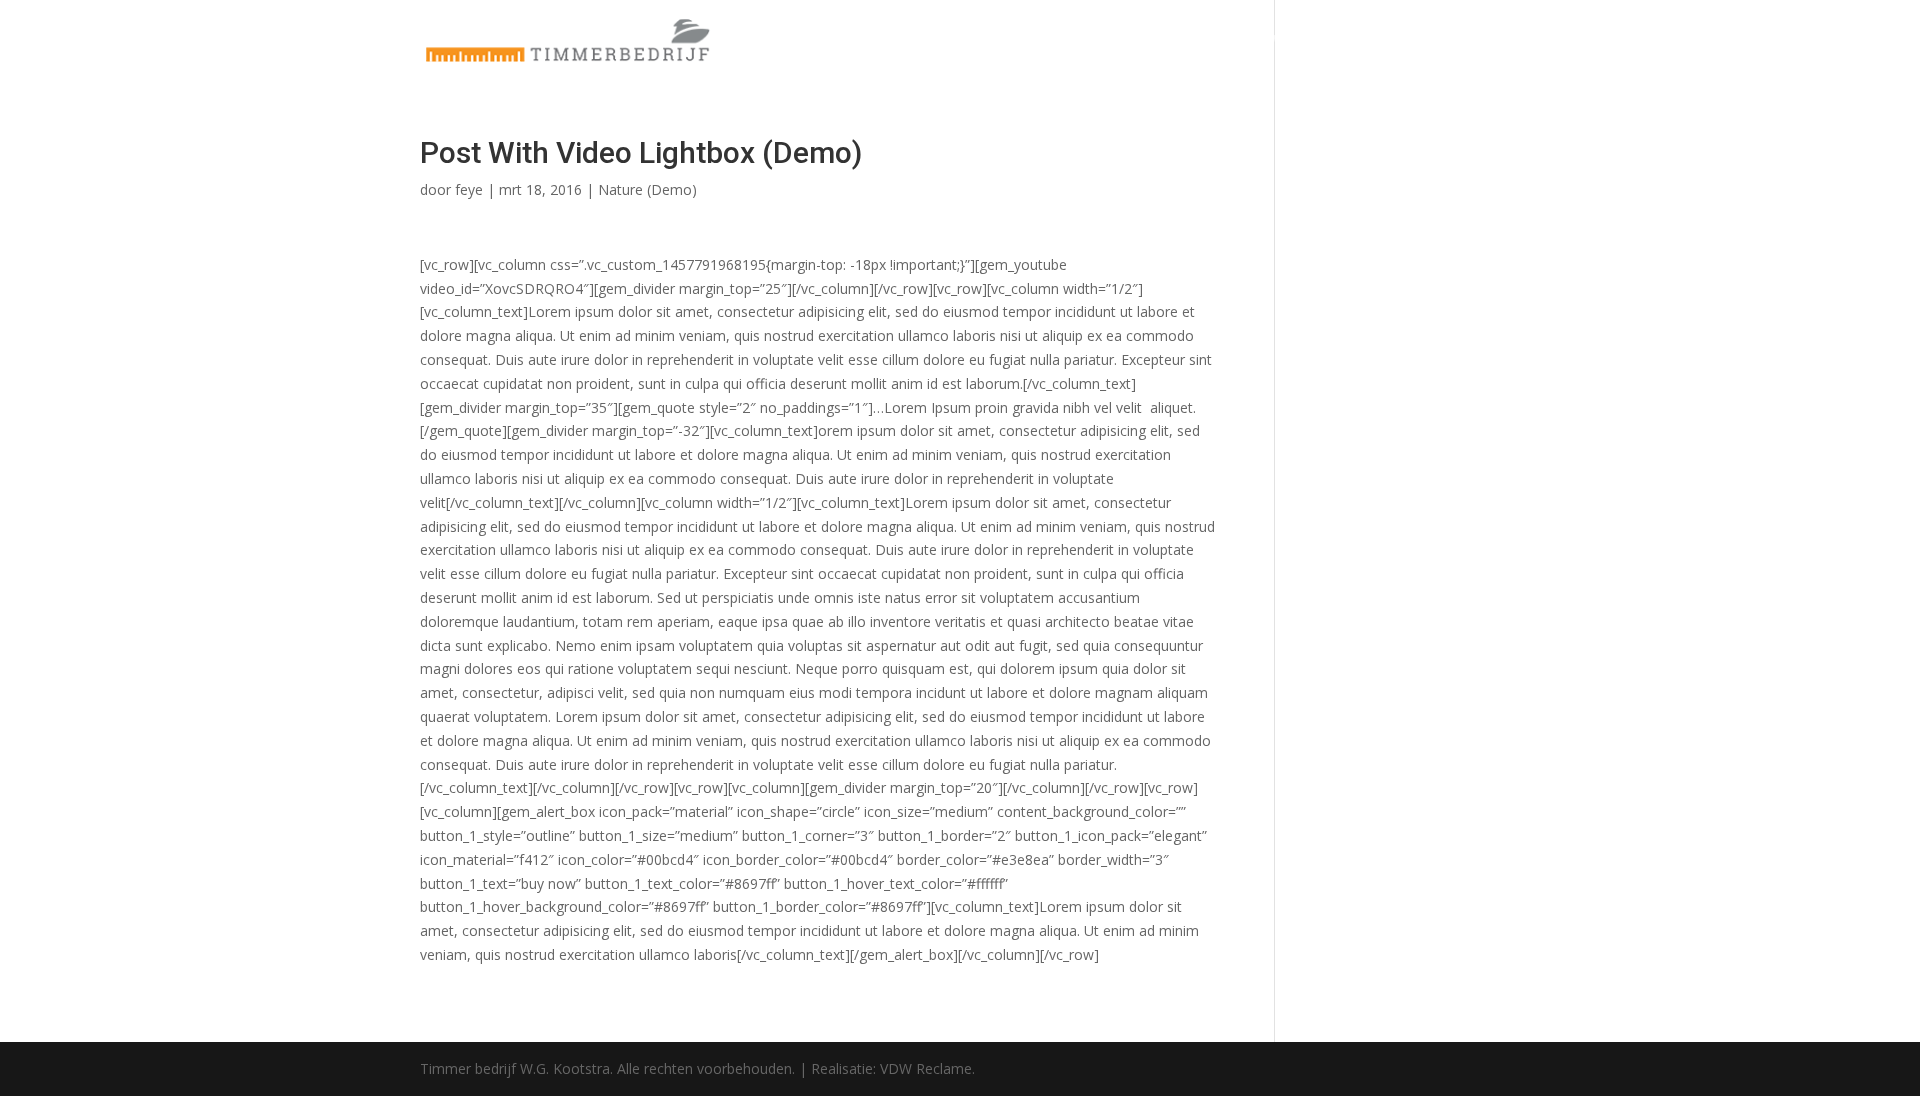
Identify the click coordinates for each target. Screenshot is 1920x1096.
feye (469, 189)
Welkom (1301, 41)
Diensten (1386, 41)
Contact (1471, 41)
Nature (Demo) (647, 189)
